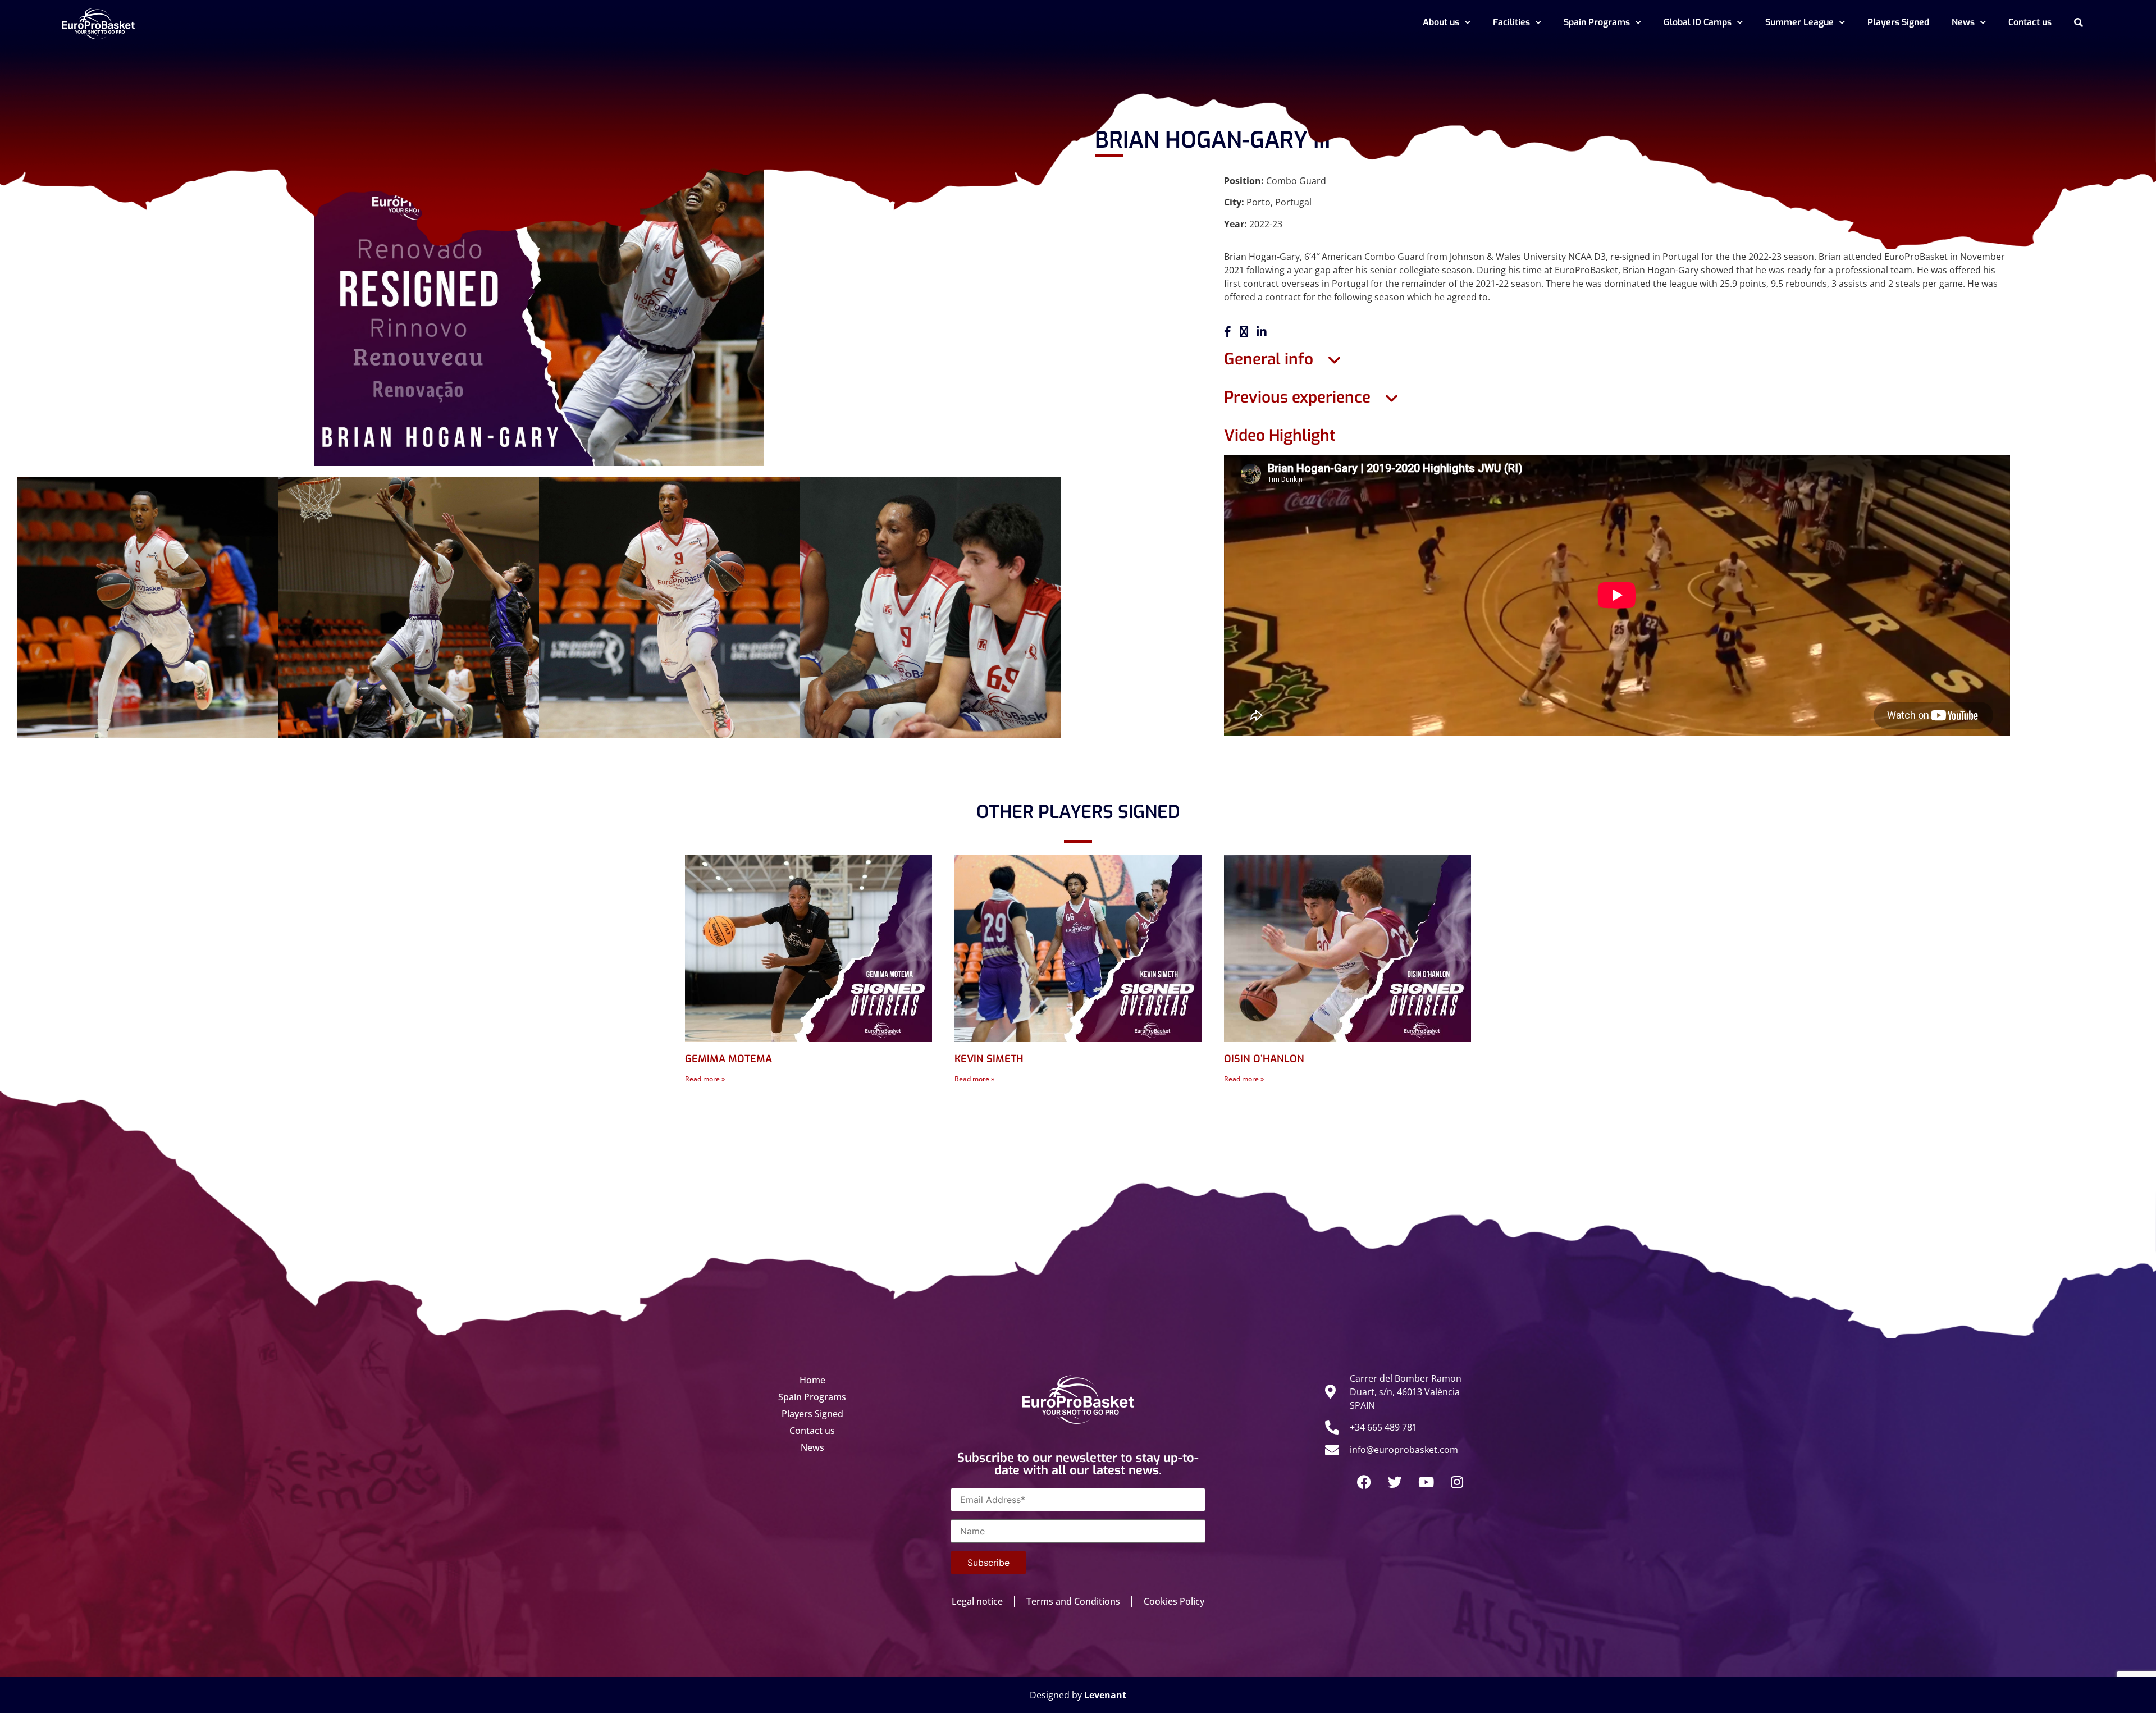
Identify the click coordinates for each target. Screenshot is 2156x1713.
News (1963, 22)
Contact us (2030, 22)
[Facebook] (1364, 1482)
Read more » (705, 1079)
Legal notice (977, 1601)
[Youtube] (1426, 1482)
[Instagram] (1457, 1482)
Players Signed (1898, 22)
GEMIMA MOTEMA (728, 1059)
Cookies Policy (1174, 1601)
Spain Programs (1597, 22)
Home (812, 1380)
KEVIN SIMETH (989, 1059)
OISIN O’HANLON (1264, 1059)
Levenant (1105, 1695)
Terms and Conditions (1073, 1601)
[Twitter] (1395, 1482)
